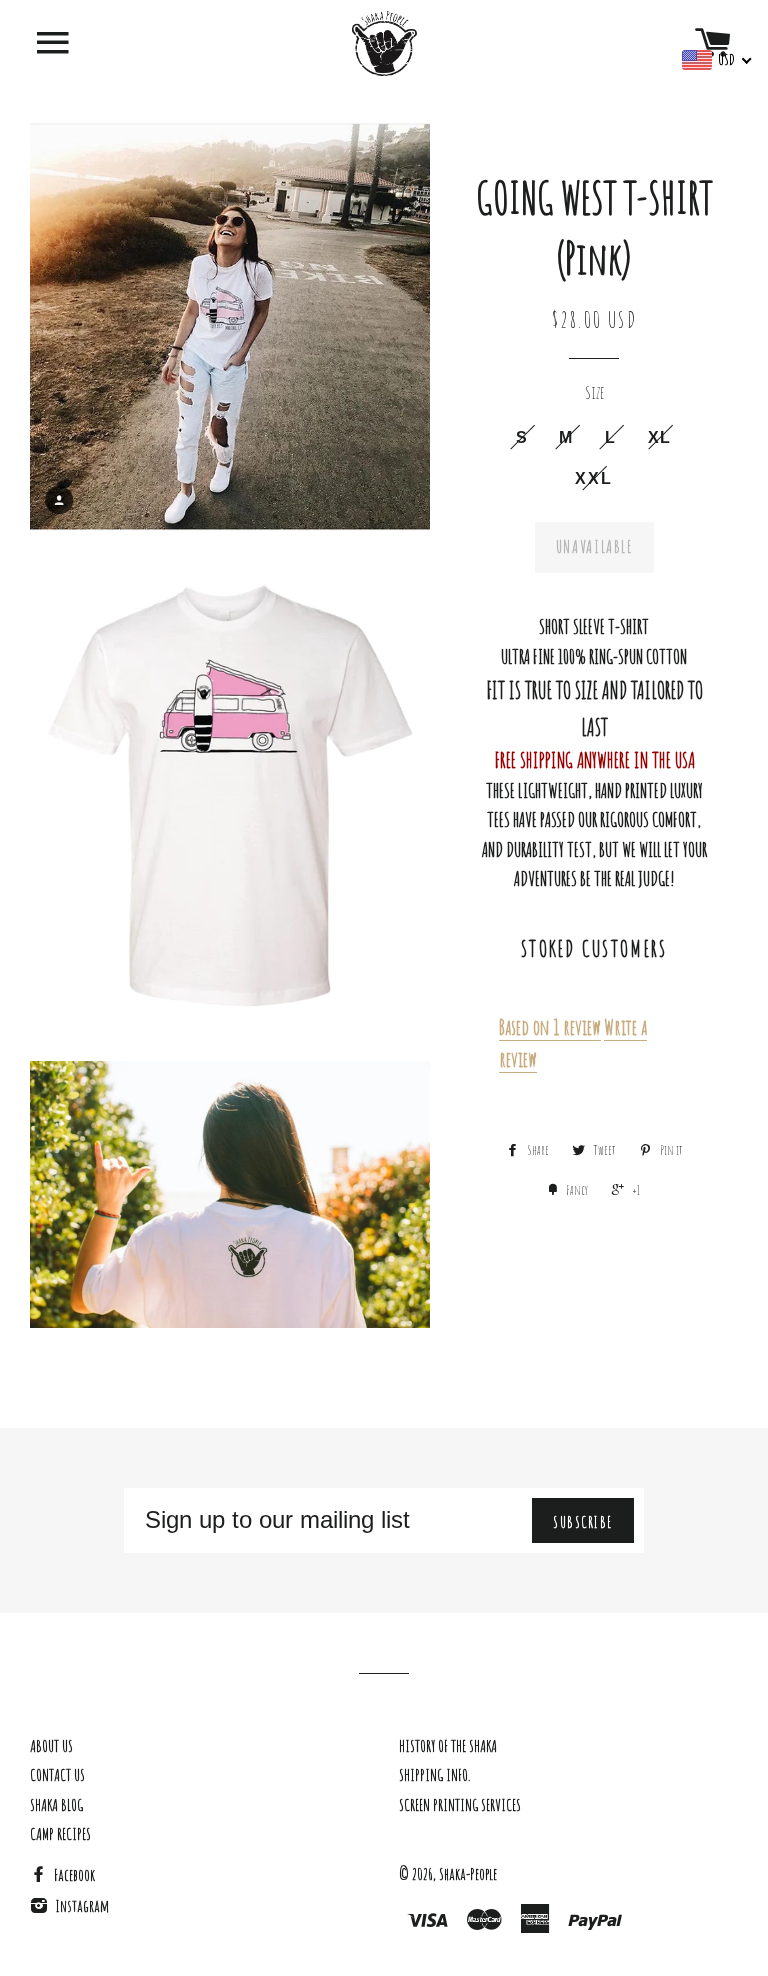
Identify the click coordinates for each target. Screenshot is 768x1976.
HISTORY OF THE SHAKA (448, 1746)
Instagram (80, 1906)
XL (660, 437)
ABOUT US (51, 1746)
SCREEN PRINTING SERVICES (460, 1805)
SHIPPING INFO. (434, 1775)
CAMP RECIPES (60, 1834)
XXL (593, 478)
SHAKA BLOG (56, 1805)
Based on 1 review (550, 1027)
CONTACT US (57, 1775)
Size (594, 392)
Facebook (73, 1875)
